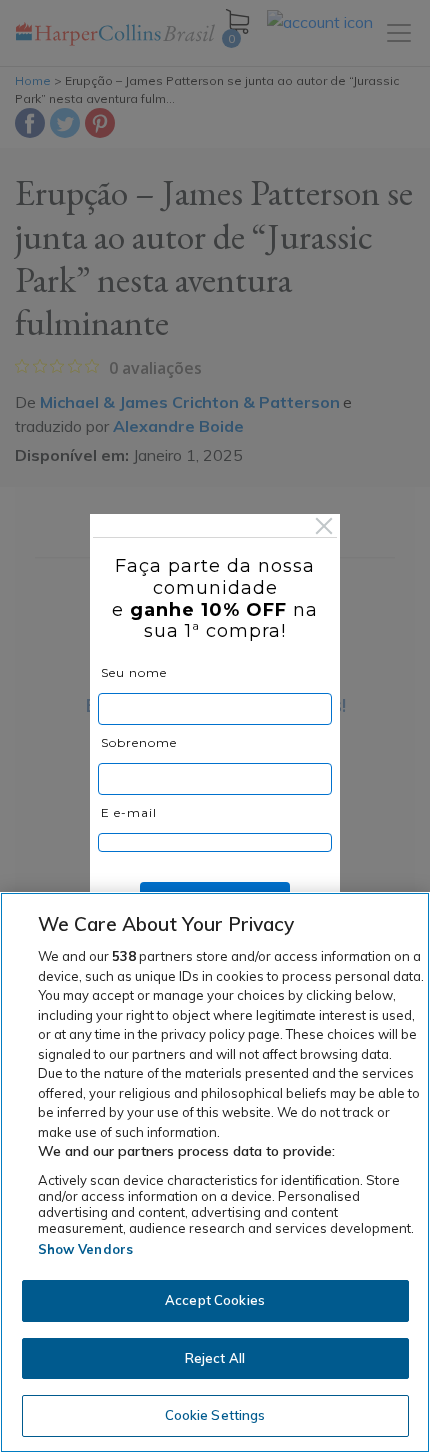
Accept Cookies (215, 1300)
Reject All (215, 1358)
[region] (215, 1172)
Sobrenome (139, 742)
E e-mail (129, 812)
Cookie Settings (215, 1415)
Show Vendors (86, 1249)
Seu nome (134, 672)
